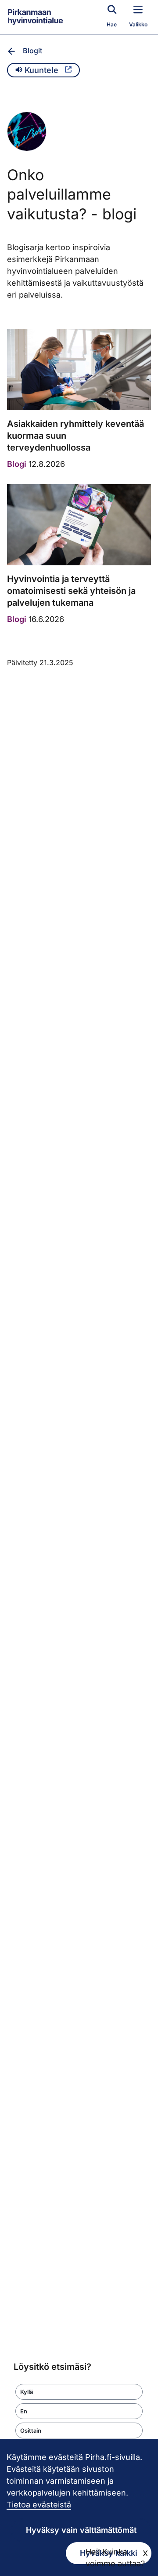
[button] (79, 2392)
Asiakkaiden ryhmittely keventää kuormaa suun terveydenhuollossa (75, 436)
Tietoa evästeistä (39, 2505)
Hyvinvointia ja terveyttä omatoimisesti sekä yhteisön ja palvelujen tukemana (71, 591)
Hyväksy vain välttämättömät (81, 2530)
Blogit (32, 51)
